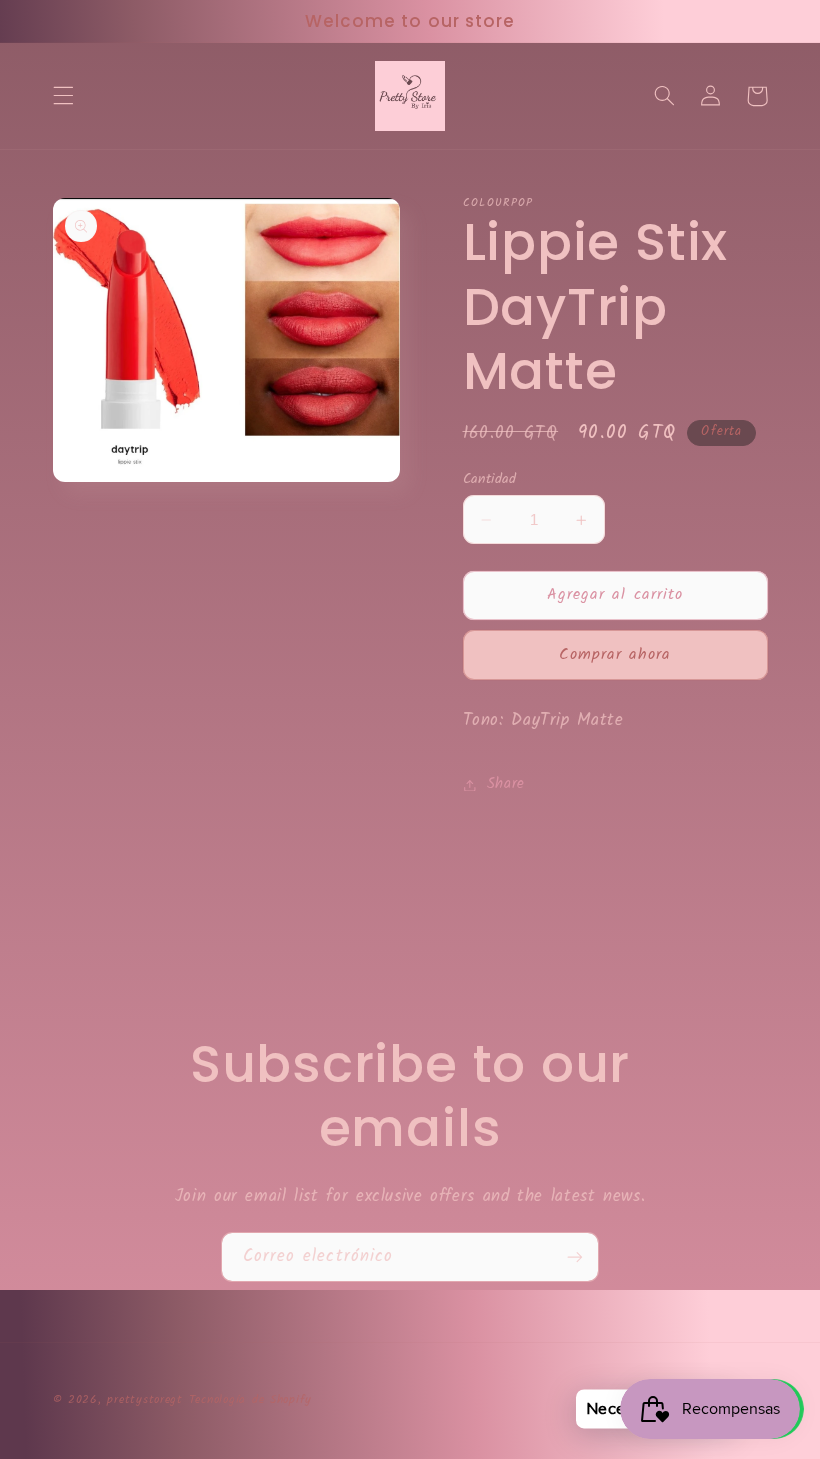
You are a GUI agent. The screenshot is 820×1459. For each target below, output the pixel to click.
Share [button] (506, 784)
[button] (63, 96)
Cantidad (490, 479)
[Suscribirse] (575, 1256)
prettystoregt (145, 1400)
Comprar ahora (615, 654)
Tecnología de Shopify (250, 1400)
